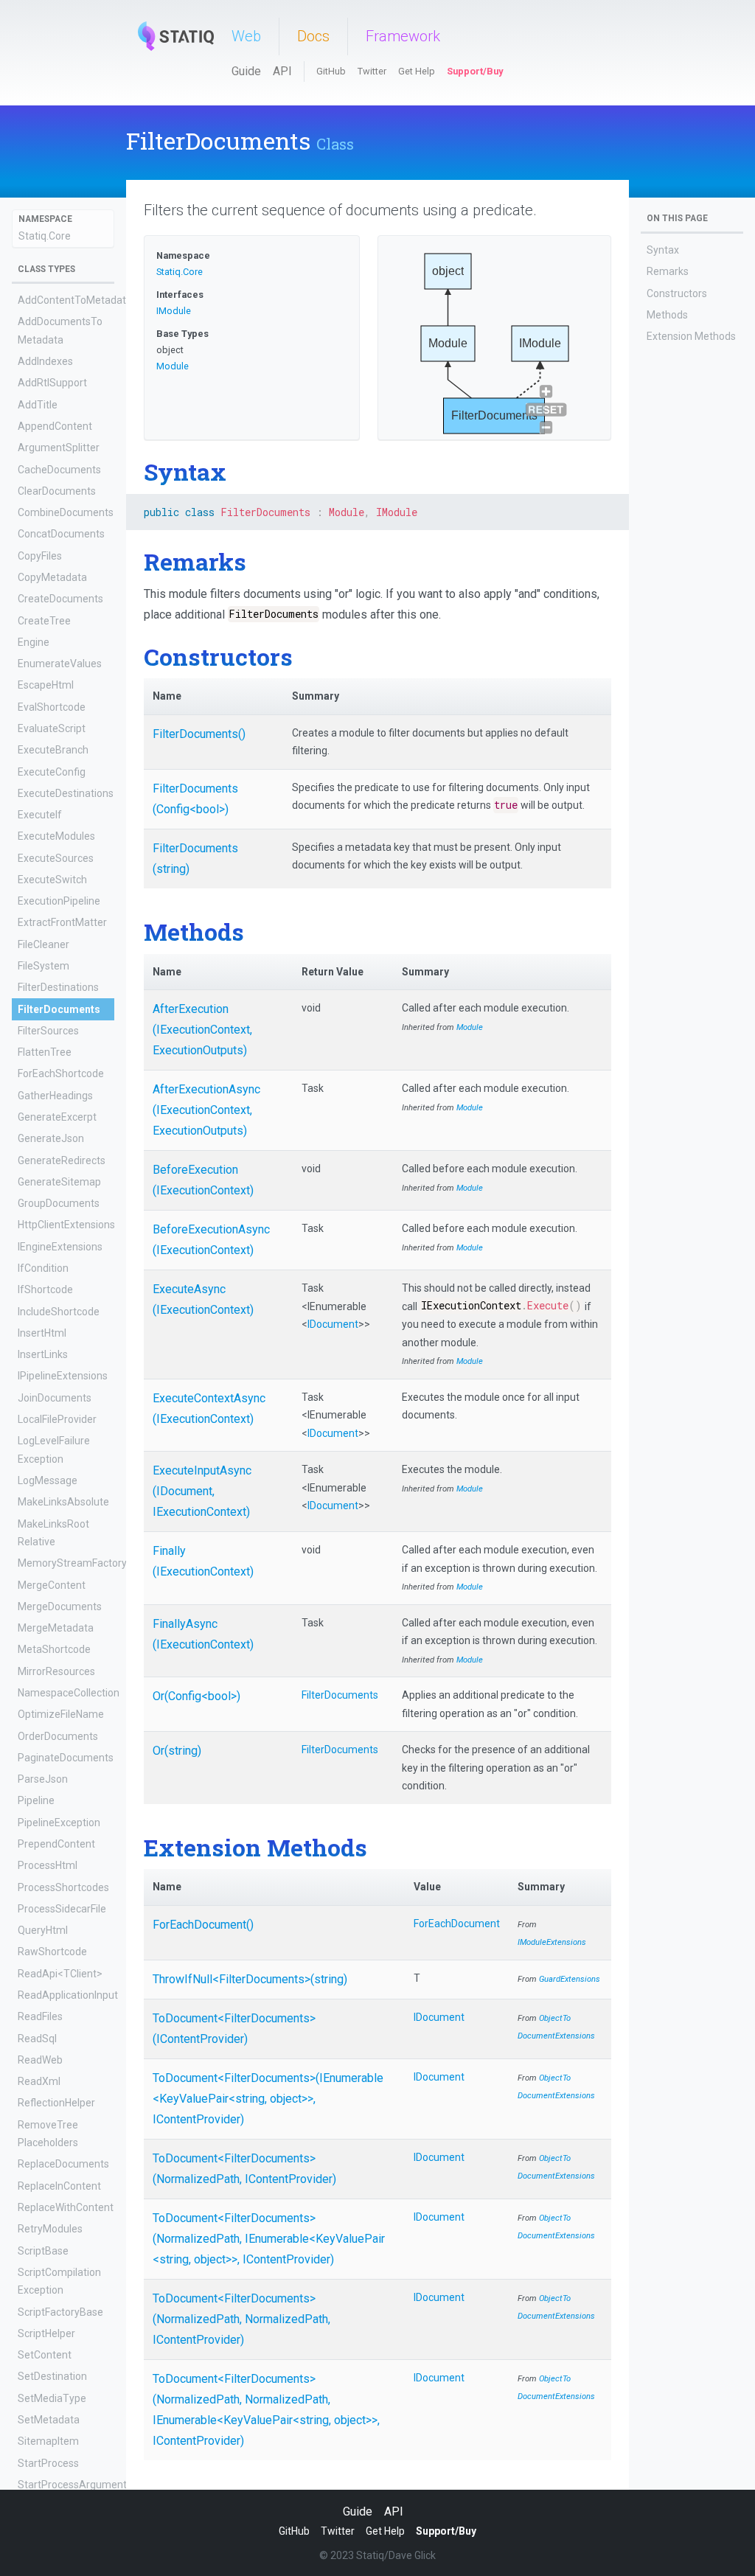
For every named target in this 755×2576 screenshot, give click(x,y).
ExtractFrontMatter (62, 922)
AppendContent (55, 426)
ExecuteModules (56, 836)
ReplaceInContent (59, 2186)
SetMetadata (49, 2420)
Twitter (372, 71)
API (282, 71)
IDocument (333, 1324)
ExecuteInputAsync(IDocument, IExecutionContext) (202, 1491)
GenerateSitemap (59, 1182)
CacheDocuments (59, 470)
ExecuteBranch (53, 750)
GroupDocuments (59, 1203)
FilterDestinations (58, 987)
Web (246, 36)
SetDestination (52, 2376)
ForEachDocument (457, 1924)
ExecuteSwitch (52, 880)
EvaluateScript (52, 728)
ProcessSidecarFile (62, 1909)
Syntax (663, 250)
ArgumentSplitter (59, 448)
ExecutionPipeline (59, 901)
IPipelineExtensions (63, 1376)
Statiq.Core (45, 236)
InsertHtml (42, 1333)
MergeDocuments (60, 1606)
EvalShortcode (52, 707)
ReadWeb (40, 2060)
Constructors (677, 293)
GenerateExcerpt (57, 1117)
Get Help (417, 71)
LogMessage (48, 1480)
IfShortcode (45, 1289)
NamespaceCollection (69, 1693)
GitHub (331, 71)
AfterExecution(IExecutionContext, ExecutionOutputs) (202, 1030)
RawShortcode (52, 1952)
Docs (313, 36)
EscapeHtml (46, 685)
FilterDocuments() (199, 734)
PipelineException (59, 1823)
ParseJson (43, 1779)
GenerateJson (51, 1138)
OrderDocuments (58, 1736)
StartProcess (48, 2463)
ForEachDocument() (203, 1925)
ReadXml (39, 2081)
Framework (403, 36)
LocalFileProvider (57, 1419)
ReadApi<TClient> (60, 1974)
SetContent (45, 2355)
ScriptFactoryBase (60, 2312)
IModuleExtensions (552, 1942)
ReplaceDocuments (63, 2164)
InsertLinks (43, 1354)
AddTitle (38, 405)
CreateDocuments (60, 599)
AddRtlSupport (52, 383)
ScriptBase (43, 2251)
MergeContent (52, 1585)
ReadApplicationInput (68, 1995)
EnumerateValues (60, 664)
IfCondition (43, 1268)
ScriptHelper (46, 2333)
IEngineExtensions (60, 1247)
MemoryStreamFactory (72, 1563)
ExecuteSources (56, 858)
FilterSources (48, 1031)
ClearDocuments (57, 491)
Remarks (668, 271)
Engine (34, 642)
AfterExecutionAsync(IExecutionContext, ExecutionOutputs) (206, 1110)
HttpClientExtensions (66, 1225)
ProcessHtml (48, 1865)
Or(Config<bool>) (196, 1696)
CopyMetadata (52, 577)
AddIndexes (45, 361)
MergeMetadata (56, 1628)
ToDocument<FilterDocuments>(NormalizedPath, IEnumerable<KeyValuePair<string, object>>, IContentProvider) (269, 2239)
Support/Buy (475, 71)
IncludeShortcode (59, 1312)
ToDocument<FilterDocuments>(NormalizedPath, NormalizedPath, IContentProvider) (241, 2319)
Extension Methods (691, 336)
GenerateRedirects (62, 1160)
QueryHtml (43, 1930)
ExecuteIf (40, 815)
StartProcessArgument (72, 2485)
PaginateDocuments (66, 1758)
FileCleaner (44, 944)
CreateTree (44, 621)
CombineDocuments (66, 512)
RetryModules (50, 2229)
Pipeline (36, 1800)
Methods (667, 315)
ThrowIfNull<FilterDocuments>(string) (250, 1979)
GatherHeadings (55, 1096)
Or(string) (177, 1751)
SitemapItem (48, 2441)
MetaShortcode (54, 1649)
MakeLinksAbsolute (63, 1502)
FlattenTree (45, 1052)
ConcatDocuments (61, 534)
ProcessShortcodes (63, 1887)
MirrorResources (56, 1671)
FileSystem (44, 966)
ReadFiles (40, 2016)
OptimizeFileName (61, 1714)
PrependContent (56, 1844)
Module (173, 366)
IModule (174, 311)
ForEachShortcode (61, 1073)
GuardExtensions (570, 1979)
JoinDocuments (55, 1398)
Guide (246, 71)
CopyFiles (40, 556)
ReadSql (37, 2039)
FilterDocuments (59, 1009)
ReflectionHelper (56, 2103)
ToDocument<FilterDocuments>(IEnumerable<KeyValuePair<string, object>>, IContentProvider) (268, 2099)
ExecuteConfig (52, 772)
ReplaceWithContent (66, 2207)
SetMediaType (52, 2398)
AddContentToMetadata (75, 300)
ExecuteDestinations (66, 793)
